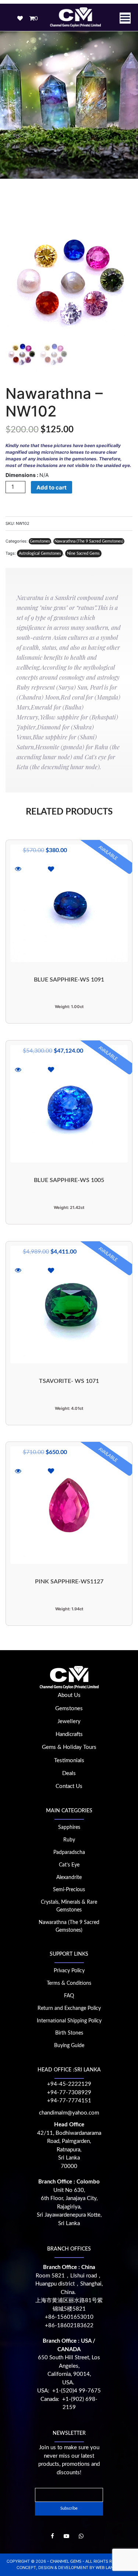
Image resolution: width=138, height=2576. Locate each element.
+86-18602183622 (69, 2326)
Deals (69, 1773)
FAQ (69, 1996)
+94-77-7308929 (69, 2093)
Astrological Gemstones (40, 553)
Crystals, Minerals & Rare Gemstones (69, 1906)
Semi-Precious (69, 1890)
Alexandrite (69, 1878)
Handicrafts (69, 1734)
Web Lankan (109, 2568)
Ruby (69, 1840)
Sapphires (69, 1827)
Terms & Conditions (69, 1983)
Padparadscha (69, 1852)
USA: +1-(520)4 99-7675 (69, 2391)
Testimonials (69, 1761)
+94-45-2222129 (69, 2084)
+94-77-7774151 (69, 2101)
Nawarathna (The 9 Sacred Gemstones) (89, 541)
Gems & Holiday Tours (69, 1747)
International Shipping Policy (69, 2021)
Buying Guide (69, 2046)
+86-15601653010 (69, 2317)
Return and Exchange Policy (69, 2008)
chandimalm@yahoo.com (69, 2113)
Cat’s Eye (69, 1865)
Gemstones (40, 541)
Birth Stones (69, 2033)
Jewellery (69, 1721)
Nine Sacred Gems (83, 553)
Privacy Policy (69, 1971)
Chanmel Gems (66, 2561)
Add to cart (52, 487)
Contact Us (69, 1786)
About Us (69, 1695)
